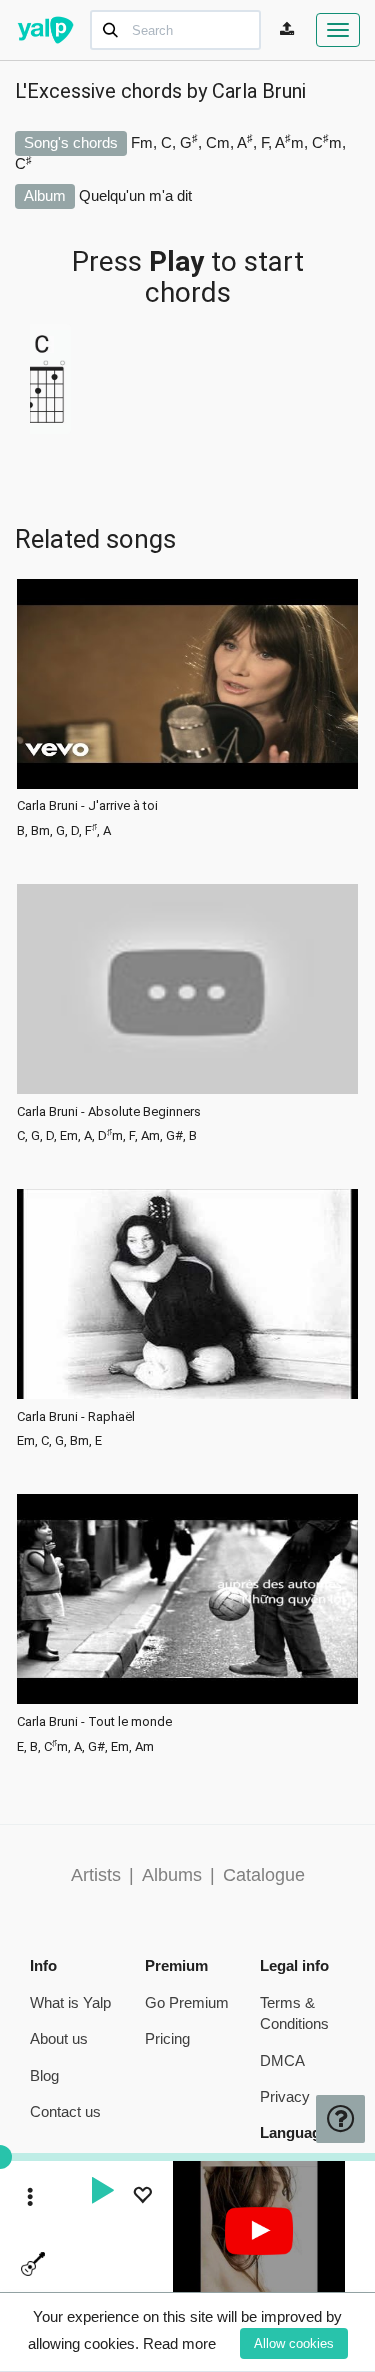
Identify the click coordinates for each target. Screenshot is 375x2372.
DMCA (282, 2060)
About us (59, 2038)
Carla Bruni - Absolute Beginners (109, 1112)
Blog (44, 2075)
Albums (172, 1875)
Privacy (285, 2096)
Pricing (167, 2038)
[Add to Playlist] (142, 2197)
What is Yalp (70, 2002)
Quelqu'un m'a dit (135, 195)
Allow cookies (294, 2343)
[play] (102, 2193)
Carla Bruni (259, 91)
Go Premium (187, 2002)
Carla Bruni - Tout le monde (94, 1722)
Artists (96, 1875)
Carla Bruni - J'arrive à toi (87, 806)
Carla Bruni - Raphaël (76, 1417)
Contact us (65, 2111)
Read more (179, 2343)
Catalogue (264, 1875)
